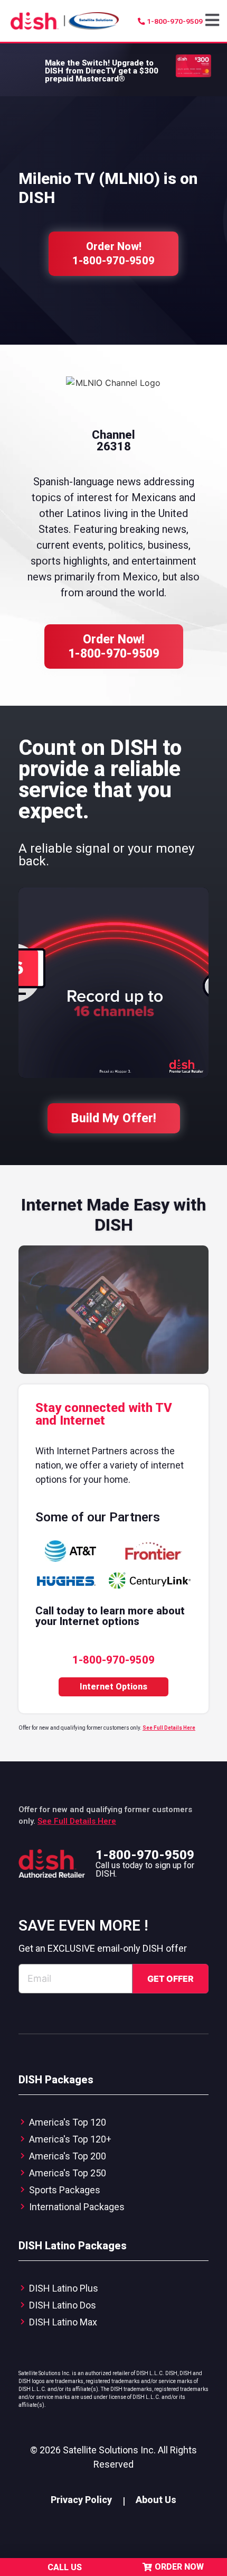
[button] (214, 21)
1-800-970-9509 (145, 1855)
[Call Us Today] (37, 2567)
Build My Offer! (114, 1118)
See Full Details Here (169, 1728)
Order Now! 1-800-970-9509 (114, 647)
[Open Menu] (214, 20)
